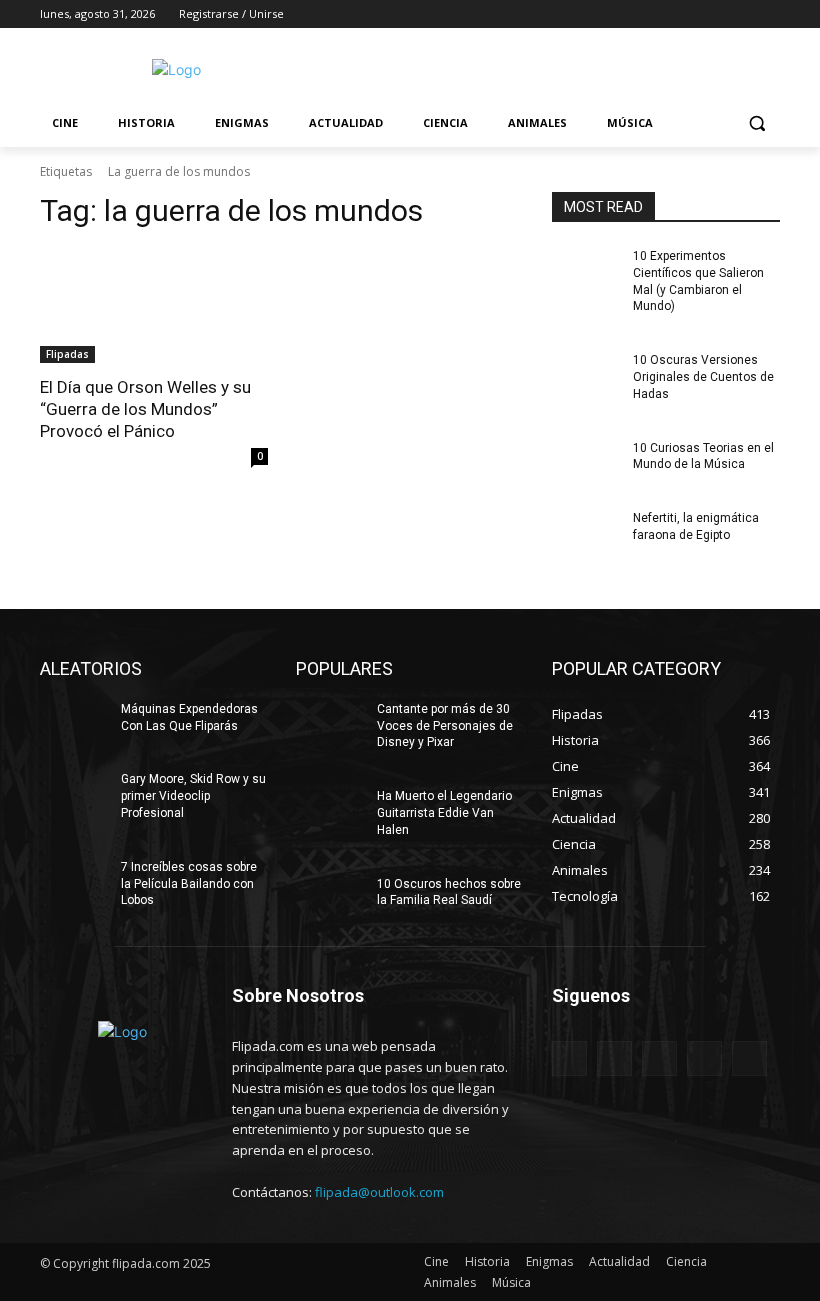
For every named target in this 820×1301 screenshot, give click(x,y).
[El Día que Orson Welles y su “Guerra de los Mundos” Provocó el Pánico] (154, 306)
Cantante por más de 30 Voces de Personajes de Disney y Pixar (445, 726)
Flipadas (67, 354)
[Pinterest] (659, 1058)
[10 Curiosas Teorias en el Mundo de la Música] (586, 464)
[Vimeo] (740, 14)
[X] (713, 14)
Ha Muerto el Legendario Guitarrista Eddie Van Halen (444, 813)
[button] (756, 123)
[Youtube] (768, 14)
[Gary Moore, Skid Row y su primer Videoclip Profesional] (74, 795)
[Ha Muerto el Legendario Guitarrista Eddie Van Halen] (330, 812)
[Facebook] (657, 14)
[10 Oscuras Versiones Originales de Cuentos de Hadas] (586, 376)
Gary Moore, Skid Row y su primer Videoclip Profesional (193, 796)
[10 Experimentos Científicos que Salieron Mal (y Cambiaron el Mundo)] (586, 272)
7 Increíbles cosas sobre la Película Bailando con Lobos (189, 884)
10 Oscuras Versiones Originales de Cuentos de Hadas (703, 377)
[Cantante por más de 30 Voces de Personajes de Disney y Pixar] (330, 725)
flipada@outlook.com (379, 1192)
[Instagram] (685, 14)
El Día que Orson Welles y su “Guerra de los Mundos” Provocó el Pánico (145, 409)
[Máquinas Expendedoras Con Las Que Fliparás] (74, 725)
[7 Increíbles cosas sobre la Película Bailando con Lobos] (74, 883)
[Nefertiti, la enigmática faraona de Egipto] (586, 534)
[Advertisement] (546, 67)
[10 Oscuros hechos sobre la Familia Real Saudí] (330, 900)
